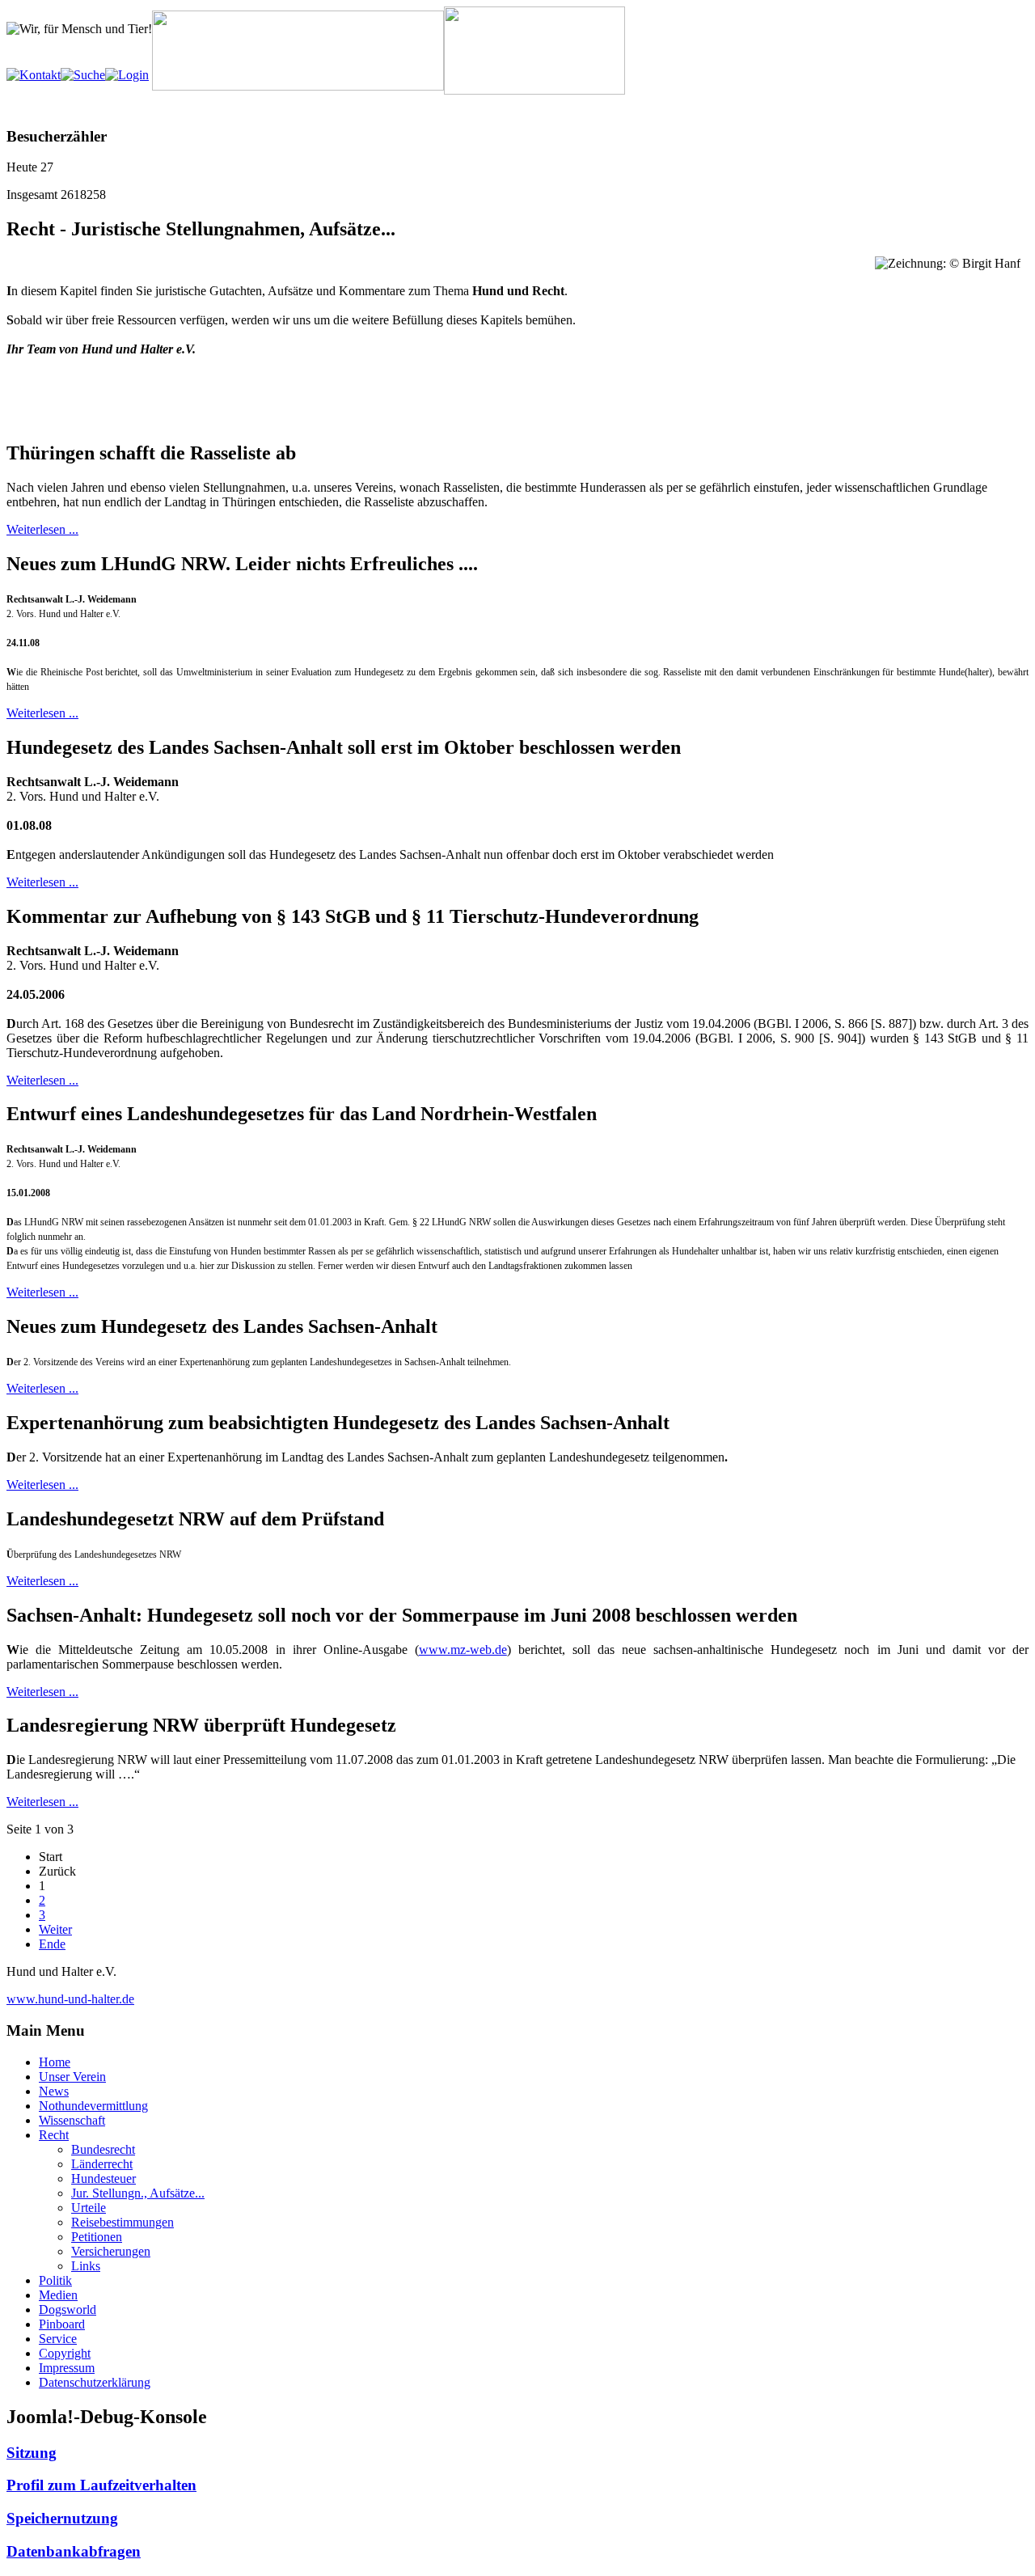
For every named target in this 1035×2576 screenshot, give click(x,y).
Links (86, 2266)
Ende (52, 1944)
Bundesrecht (103, 2149)
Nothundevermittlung (93, 2106)
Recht (54, 2135)
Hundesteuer (103, 2178)
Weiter (55, 1929)
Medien (58, 2295)
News (54, 2091)
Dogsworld (68, 2310)
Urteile (89, 2208)
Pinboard (62, 2324)
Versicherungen (111, 2251)
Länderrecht (102, 2164)
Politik (55, 2280)
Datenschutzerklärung (95, 2382)
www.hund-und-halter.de (70, 1999)
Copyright (65, 2353)
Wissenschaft (72, 2120)
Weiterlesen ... (42, 529)
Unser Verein (72, 2077)
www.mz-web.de (463, 1650)
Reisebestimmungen (123, 2222)
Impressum (67, 2368)
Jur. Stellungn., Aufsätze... (138, 2193)
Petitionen (97, 2237)
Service (58, 2339)
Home (55, 2062)
